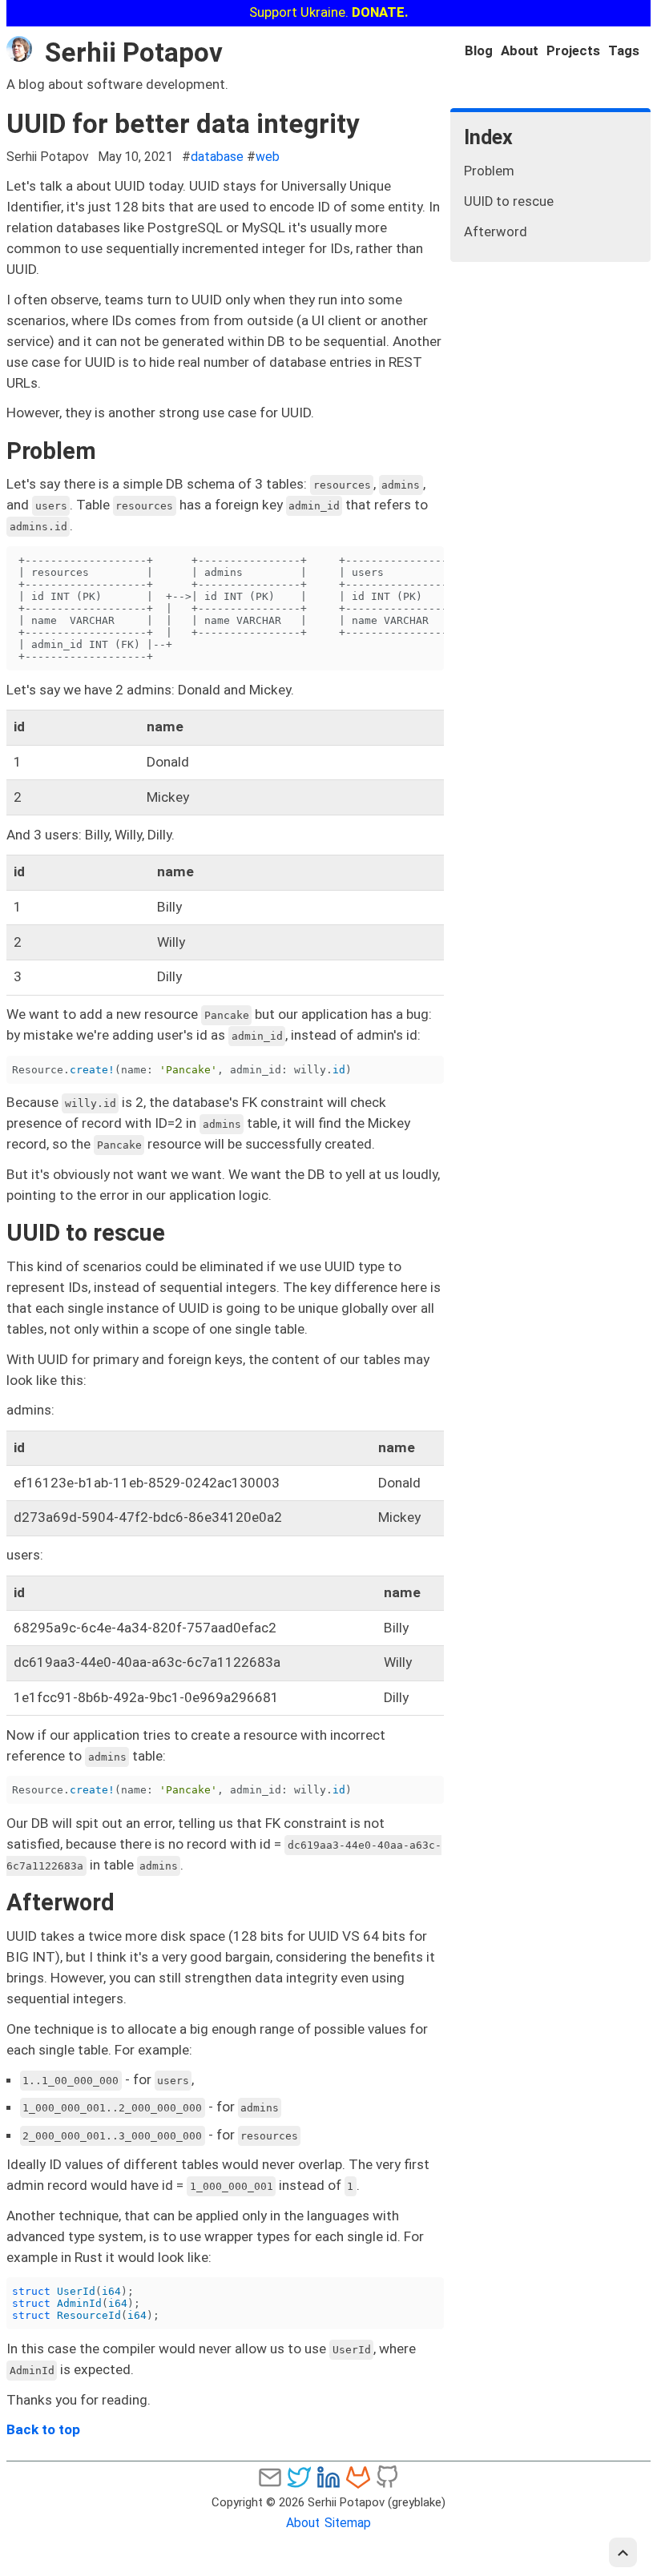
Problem (489, 171)
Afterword (496, 232)
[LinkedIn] (328, 2477)
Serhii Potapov (134, 52)
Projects (573, 51)
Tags (624, 51)
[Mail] (270, 2477)
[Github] (387, 2477)
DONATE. (380, 12)
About (520, 51)
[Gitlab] (358, 2477)
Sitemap (348, 2523)
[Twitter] (299, 2477)
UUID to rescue (509, 201)
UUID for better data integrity (183, 124)
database (217, 157)
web (268, 157)
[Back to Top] (623, 2552)
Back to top (43, 2429)
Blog (479, 51)
